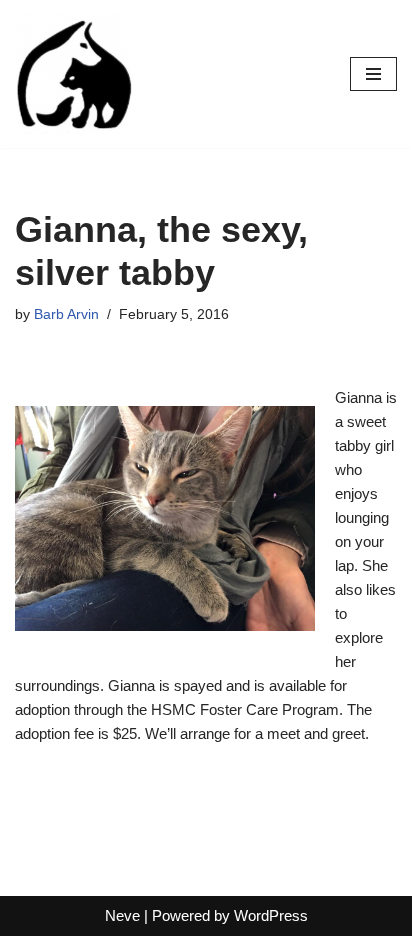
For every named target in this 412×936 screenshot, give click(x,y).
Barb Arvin (66, 314)
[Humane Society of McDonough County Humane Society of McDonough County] (75, 74)
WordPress (271, 915)
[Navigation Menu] (373, 74)
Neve (122, 915)
